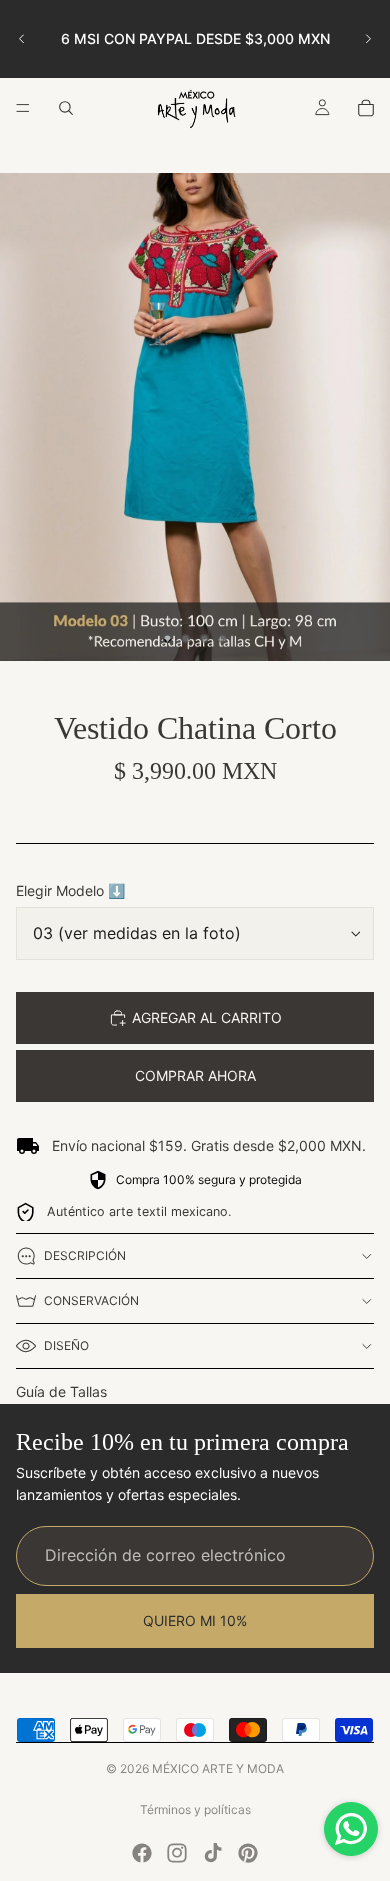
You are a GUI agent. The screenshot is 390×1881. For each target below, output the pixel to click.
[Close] (354, 734)
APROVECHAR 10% (195, 1084)
